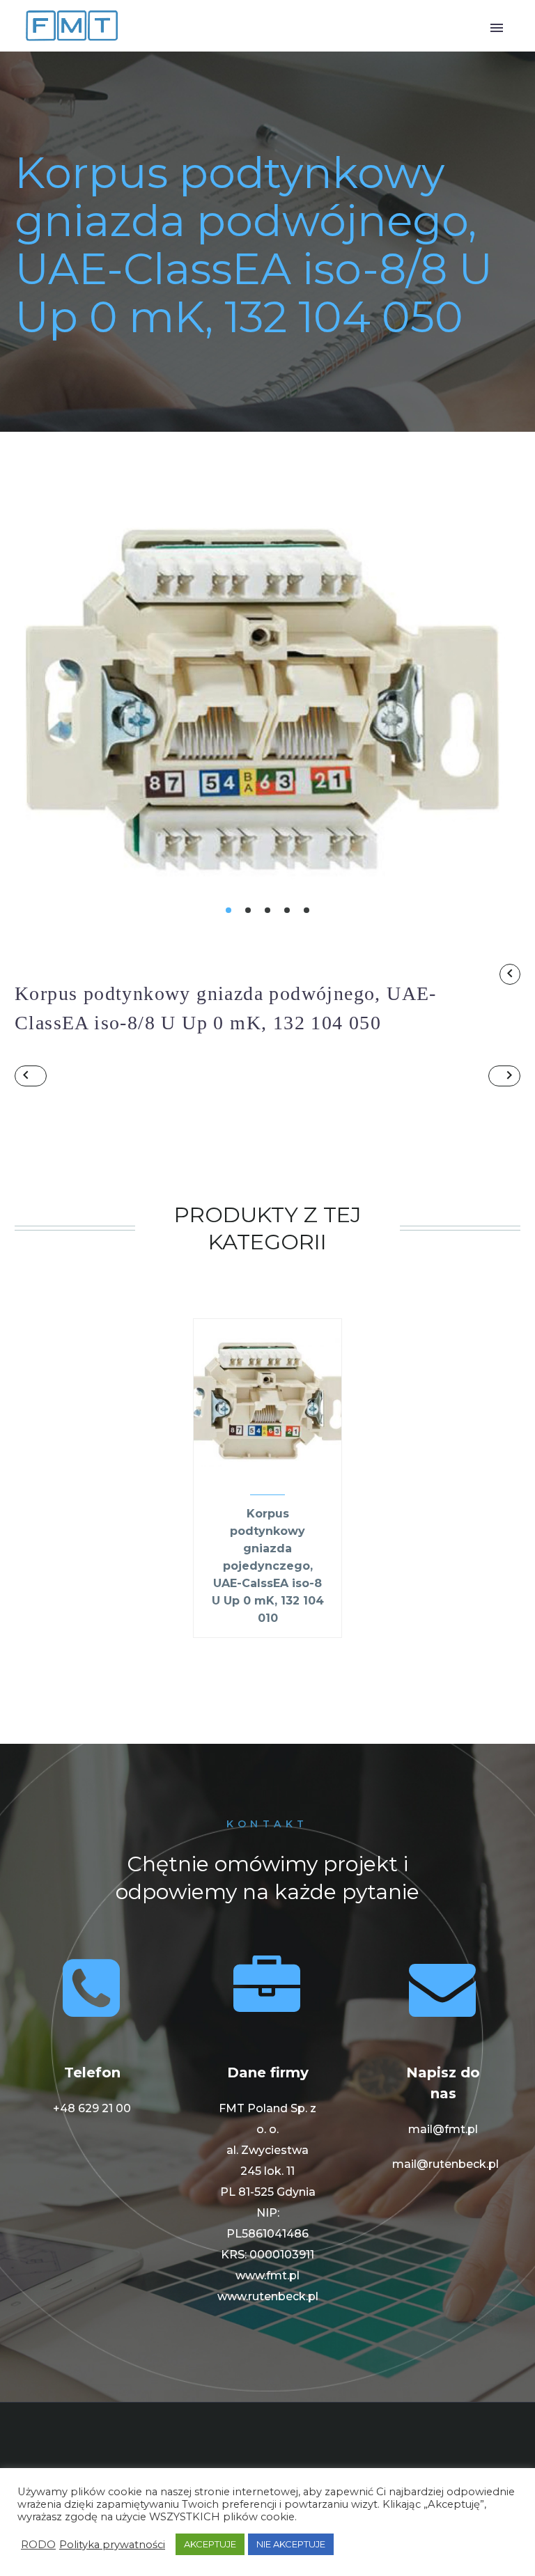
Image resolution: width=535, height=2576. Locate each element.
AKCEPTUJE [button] (210, 2544)
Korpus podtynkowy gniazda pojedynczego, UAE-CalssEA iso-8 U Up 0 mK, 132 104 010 (268, 1566)
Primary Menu (497, 28)
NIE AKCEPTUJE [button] (291, 2544)
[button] (228, 910)
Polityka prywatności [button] (112, 2545)
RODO (38, 2545)
